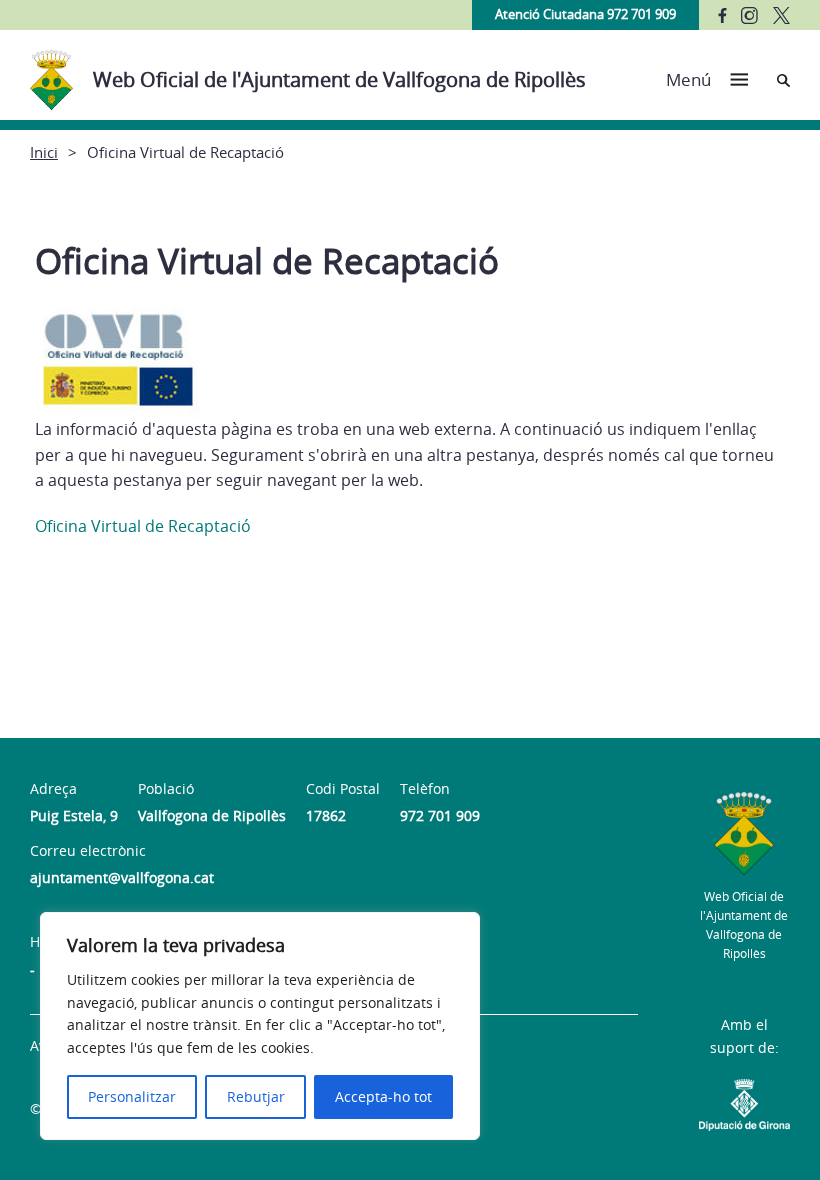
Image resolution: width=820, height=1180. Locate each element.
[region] (260, 1026)
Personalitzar (132, 1096)
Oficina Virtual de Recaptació (143, 526)
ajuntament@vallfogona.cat (122, 877)
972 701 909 (440, 815)
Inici (44, 152)
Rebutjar (256, 1096)
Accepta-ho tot (383, 1096)
